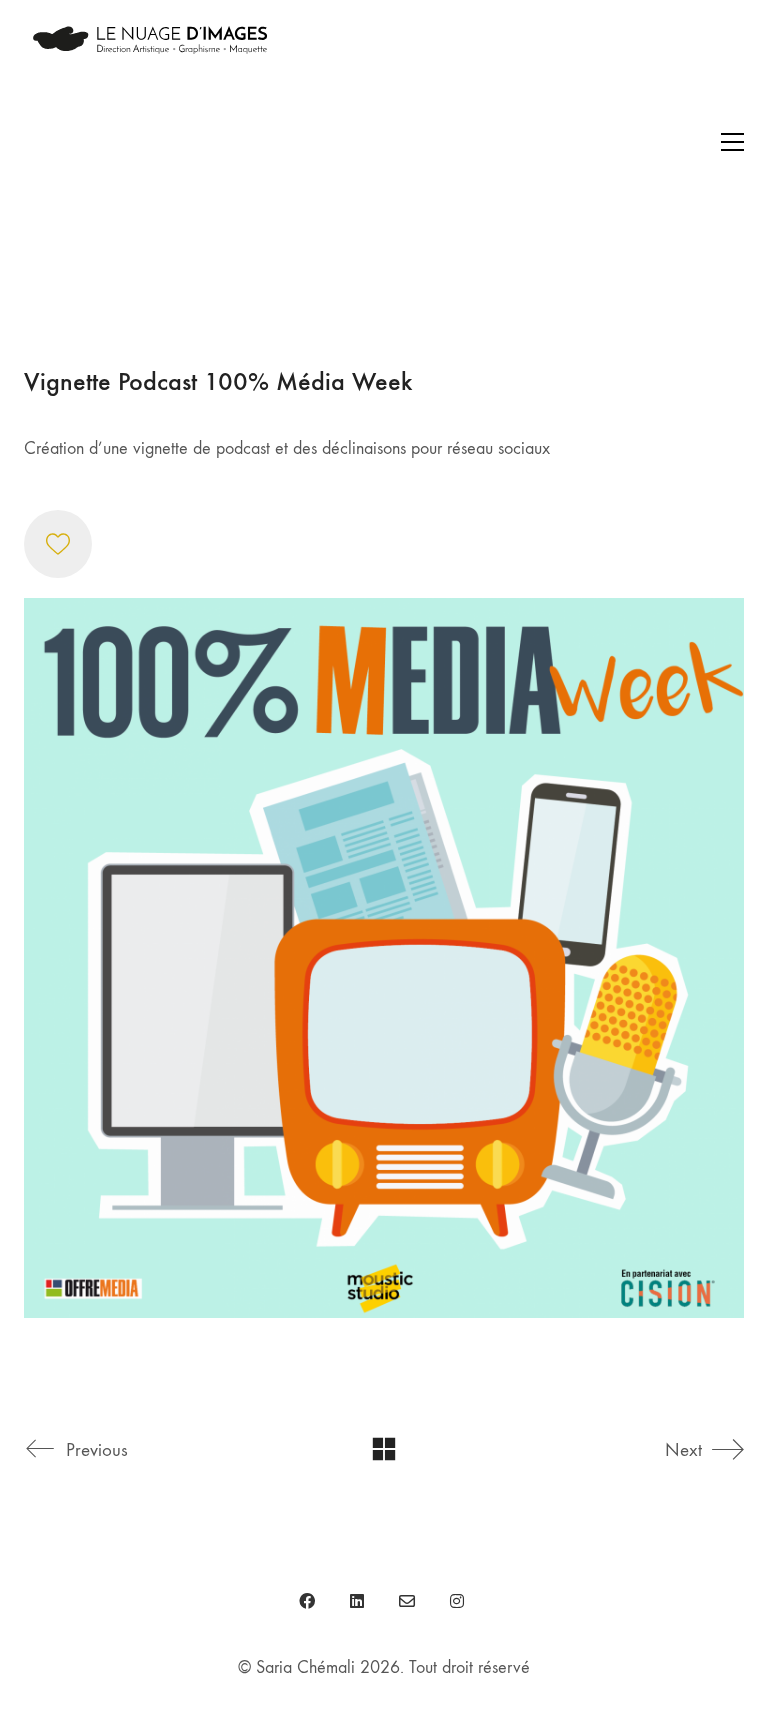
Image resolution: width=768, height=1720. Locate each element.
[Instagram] (457, 1601)
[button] (732, 142)
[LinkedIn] (357, 1601)
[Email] (407, 1601)
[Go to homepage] (149, 142)
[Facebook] (307, 1601)
